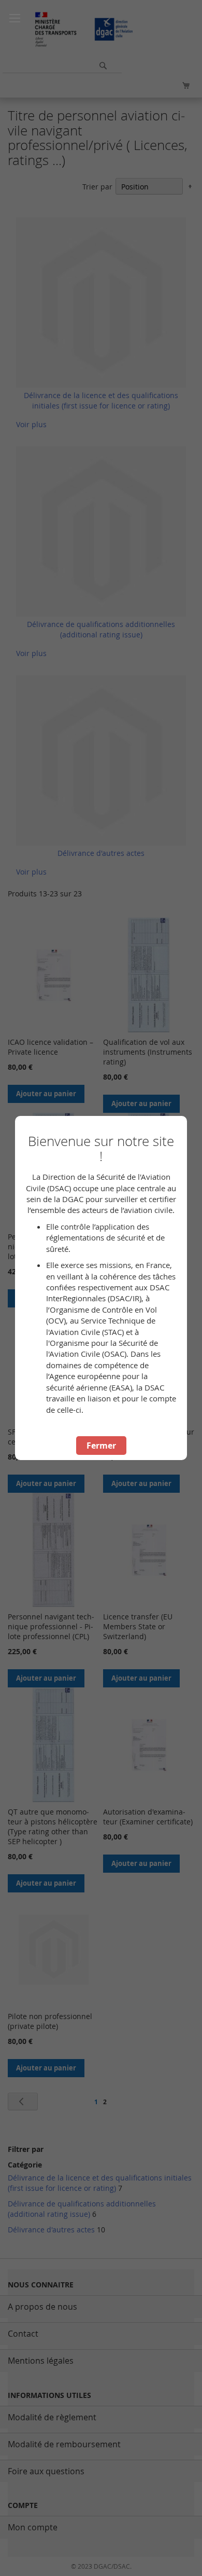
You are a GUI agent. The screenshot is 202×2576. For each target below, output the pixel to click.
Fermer (101, 1446)
